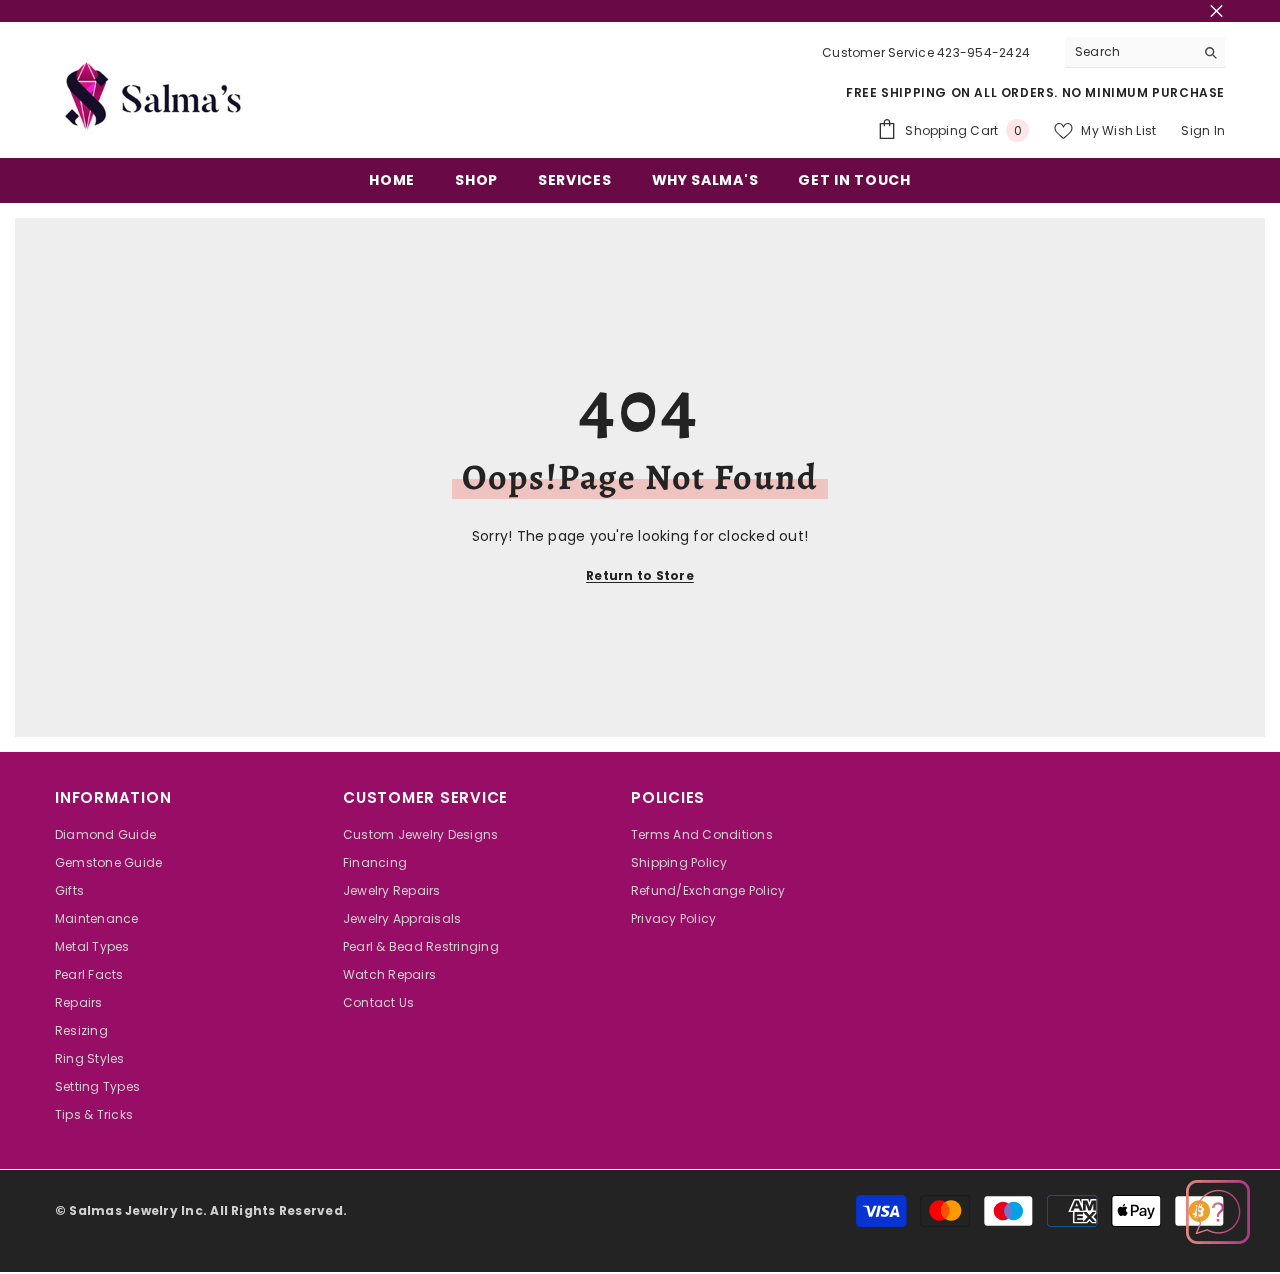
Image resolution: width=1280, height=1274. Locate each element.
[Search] (1145, 52)
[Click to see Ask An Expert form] (1218, 1212)
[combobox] (1129, 52)
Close (1216, 11)
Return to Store (640, 575)
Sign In (1203, 130)
